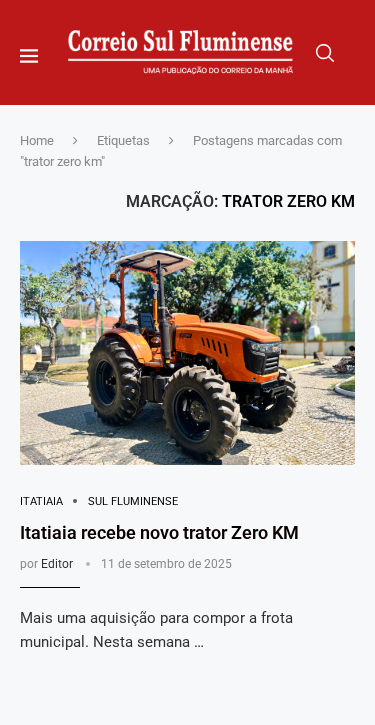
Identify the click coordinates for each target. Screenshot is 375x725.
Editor (57, 564)
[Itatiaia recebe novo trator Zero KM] (187, 352)
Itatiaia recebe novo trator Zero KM (159, 532)
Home (37, 140)
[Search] (325, 53)
